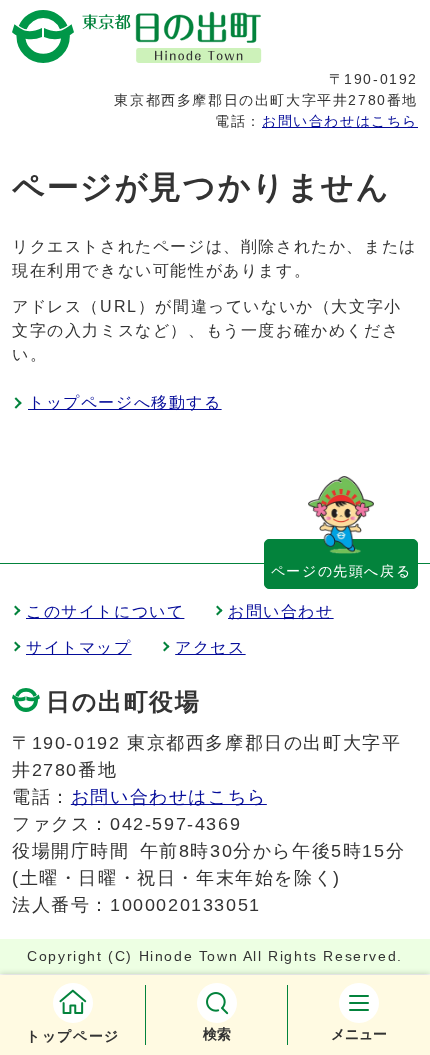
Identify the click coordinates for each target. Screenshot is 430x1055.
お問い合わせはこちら (340, 121)
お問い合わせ (281, 611)
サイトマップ (79, 647)
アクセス (210, 647)
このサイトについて (105, 611)
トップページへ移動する (125, 402)
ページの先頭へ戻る (341, 571)
